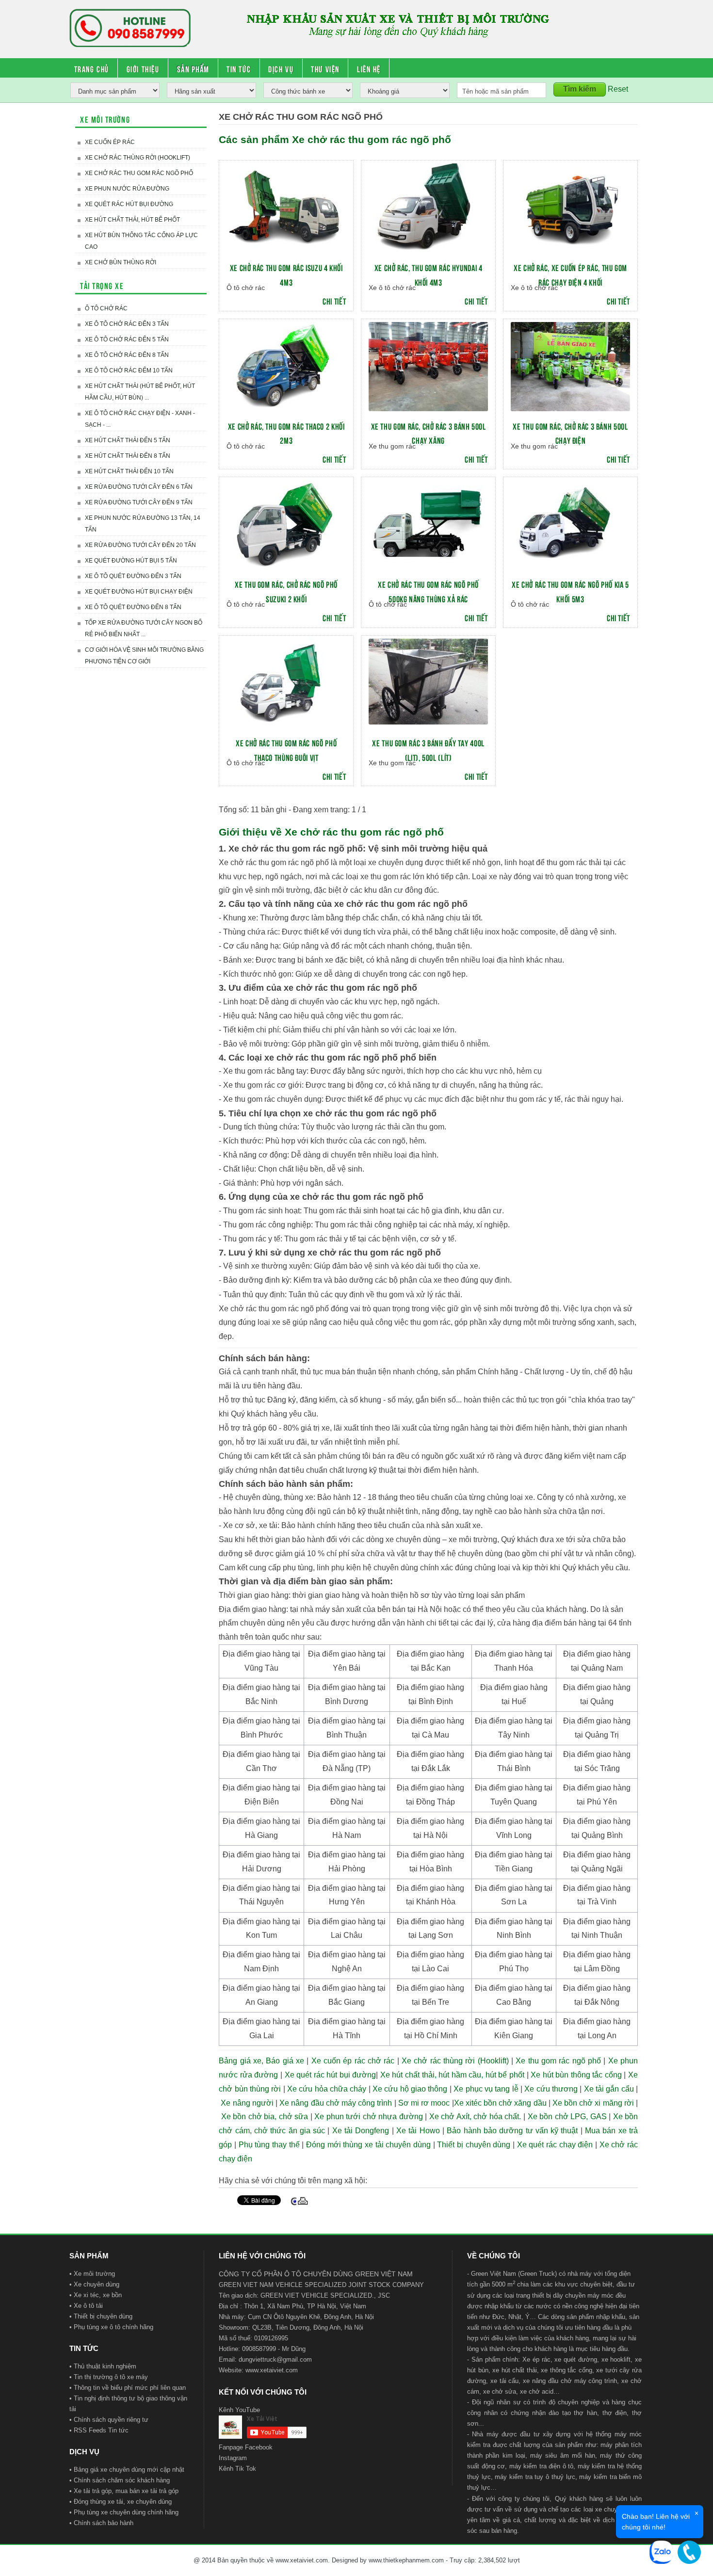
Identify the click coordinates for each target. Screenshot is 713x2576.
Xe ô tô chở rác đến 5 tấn (127, 339)
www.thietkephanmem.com (406, 2560)
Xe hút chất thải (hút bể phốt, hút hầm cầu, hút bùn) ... (140, 392)
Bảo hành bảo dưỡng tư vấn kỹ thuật (512, 2131)
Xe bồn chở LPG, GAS (567, 2117)
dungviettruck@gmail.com (275, 2359)
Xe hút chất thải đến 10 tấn (129, 471)
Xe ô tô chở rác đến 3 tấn (127, 324)
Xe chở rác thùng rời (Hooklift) (138, 158)
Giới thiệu (143, 68)
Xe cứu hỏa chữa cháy (327, 2089)
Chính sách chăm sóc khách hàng (122, 2480)
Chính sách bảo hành (104, 2523)
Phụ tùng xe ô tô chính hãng (113, 2327)
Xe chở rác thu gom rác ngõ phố (139, 173)
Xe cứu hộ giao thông (410, 2089)
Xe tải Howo (418, 2131)
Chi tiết (334, 301)
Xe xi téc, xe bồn (98, 2295)
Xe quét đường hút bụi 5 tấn (131, 561)
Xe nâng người (247, 2103)
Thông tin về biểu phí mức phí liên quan (130, 2388)
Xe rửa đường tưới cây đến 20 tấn (140, 545)
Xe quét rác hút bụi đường (129, 204)
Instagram (233, 2458)
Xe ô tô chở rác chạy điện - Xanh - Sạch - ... (140, 419)
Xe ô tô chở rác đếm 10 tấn (129, 370)
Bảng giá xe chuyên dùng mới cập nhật (129, 2470)
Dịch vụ (281, 68)
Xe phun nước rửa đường (127, 189)
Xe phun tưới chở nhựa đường (369, 2117)
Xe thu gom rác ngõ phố (558, 2061)
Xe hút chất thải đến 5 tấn (128, 440)
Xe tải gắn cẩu (609, 2089)
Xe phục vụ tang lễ (486, 2089)
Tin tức (239, 68)
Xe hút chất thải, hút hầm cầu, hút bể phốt (452, 2075)
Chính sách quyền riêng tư (111, 2420)
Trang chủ (92, 68)
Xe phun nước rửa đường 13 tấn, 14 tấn (143, 524)
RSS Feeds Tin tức (101, 2430)
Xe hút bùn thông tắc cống (576, 2075)
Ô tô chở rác (106, 308)
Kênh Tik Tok (237, 2469)
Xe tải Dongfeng (361, 2131)
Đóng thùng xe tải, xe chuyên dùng (123, 2502)
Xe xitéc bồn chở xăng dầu (500, 2103)
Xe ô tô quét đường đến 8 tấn (133, 607)
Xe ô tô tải (88, 2306)
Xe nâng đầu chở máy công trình (336, 2103)
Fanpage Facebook (246, 2447)
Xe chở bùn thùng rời (121, 262)
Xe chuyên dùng (97, 2284)
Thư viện (325, 68)
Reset (618, 89)
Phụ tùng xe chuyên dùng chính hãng (126, 2512)
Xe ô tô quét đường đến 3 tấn (133, 576)
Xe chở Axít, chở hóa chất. (475, 2117)
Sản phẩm (193, 68)
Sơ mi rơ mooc (424, 2103)
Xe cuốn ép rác (110, 142)
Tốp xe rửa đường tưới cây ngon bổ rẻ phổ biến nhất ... (144, 628)
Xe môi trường (94, 2274)
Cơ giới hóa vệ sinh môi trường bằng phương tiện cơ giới (144, 656)
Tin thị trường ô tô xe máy (111, 2377)
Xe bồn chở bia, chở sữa (265, 2117)
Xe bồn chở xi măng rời (593, 2103)
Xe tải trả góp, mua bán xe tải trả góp (126, 2491)
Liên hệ (369, 68)
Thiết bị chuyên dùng (474, 2145)
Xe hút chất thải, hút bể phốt (132, 220)
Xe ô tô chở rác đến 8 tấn (127, 355)
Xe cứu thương (551, 2089)
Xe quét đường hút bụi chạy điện (139, 592)
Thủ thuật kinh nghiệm (105, 2366)
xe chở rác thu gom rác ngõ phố (401, 904)
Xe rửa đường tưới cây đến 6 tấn (139, 487)
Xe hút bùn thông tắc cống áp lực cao (141, 241)
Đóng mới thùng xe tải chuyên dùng (368, 2145)
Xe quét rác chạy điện (555, 2145)
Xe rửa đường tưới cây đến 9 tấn (139, 502)
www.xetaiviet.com (272, 2370)
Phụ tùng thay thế (269, 2145)
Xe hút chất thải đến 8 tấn (128, 456)
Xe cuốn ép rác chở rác (353, 2061)
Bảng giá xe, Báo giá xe (261, 2061)
